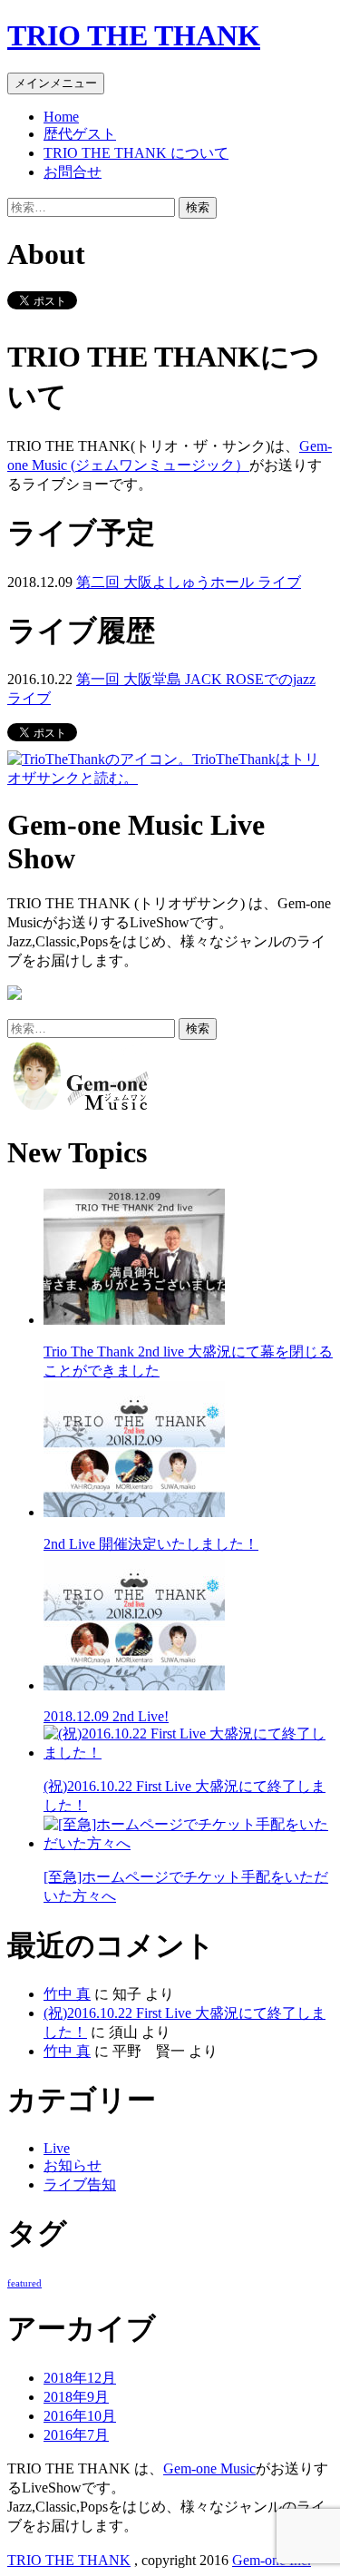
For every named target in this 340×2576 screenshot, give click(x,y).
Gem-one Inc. (272, 2560)
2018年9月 (76, 2397)
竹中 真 (67, 1994)
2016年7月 (76, 2435)
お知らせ (73, 2165)
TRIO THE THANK (134, 35)
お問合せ (73, 172)
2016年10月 (80, 2416)
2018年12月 (80, 2378)
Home (61, 117)
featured (24, 2283)
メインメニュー (56, 83)
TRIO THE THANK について (136, 153)
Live (57, 2148)
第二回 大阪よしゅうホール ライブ (189, 582)
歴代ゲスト (80, 134)
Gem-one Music (209, 2468)
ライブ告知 (80, 2184)
